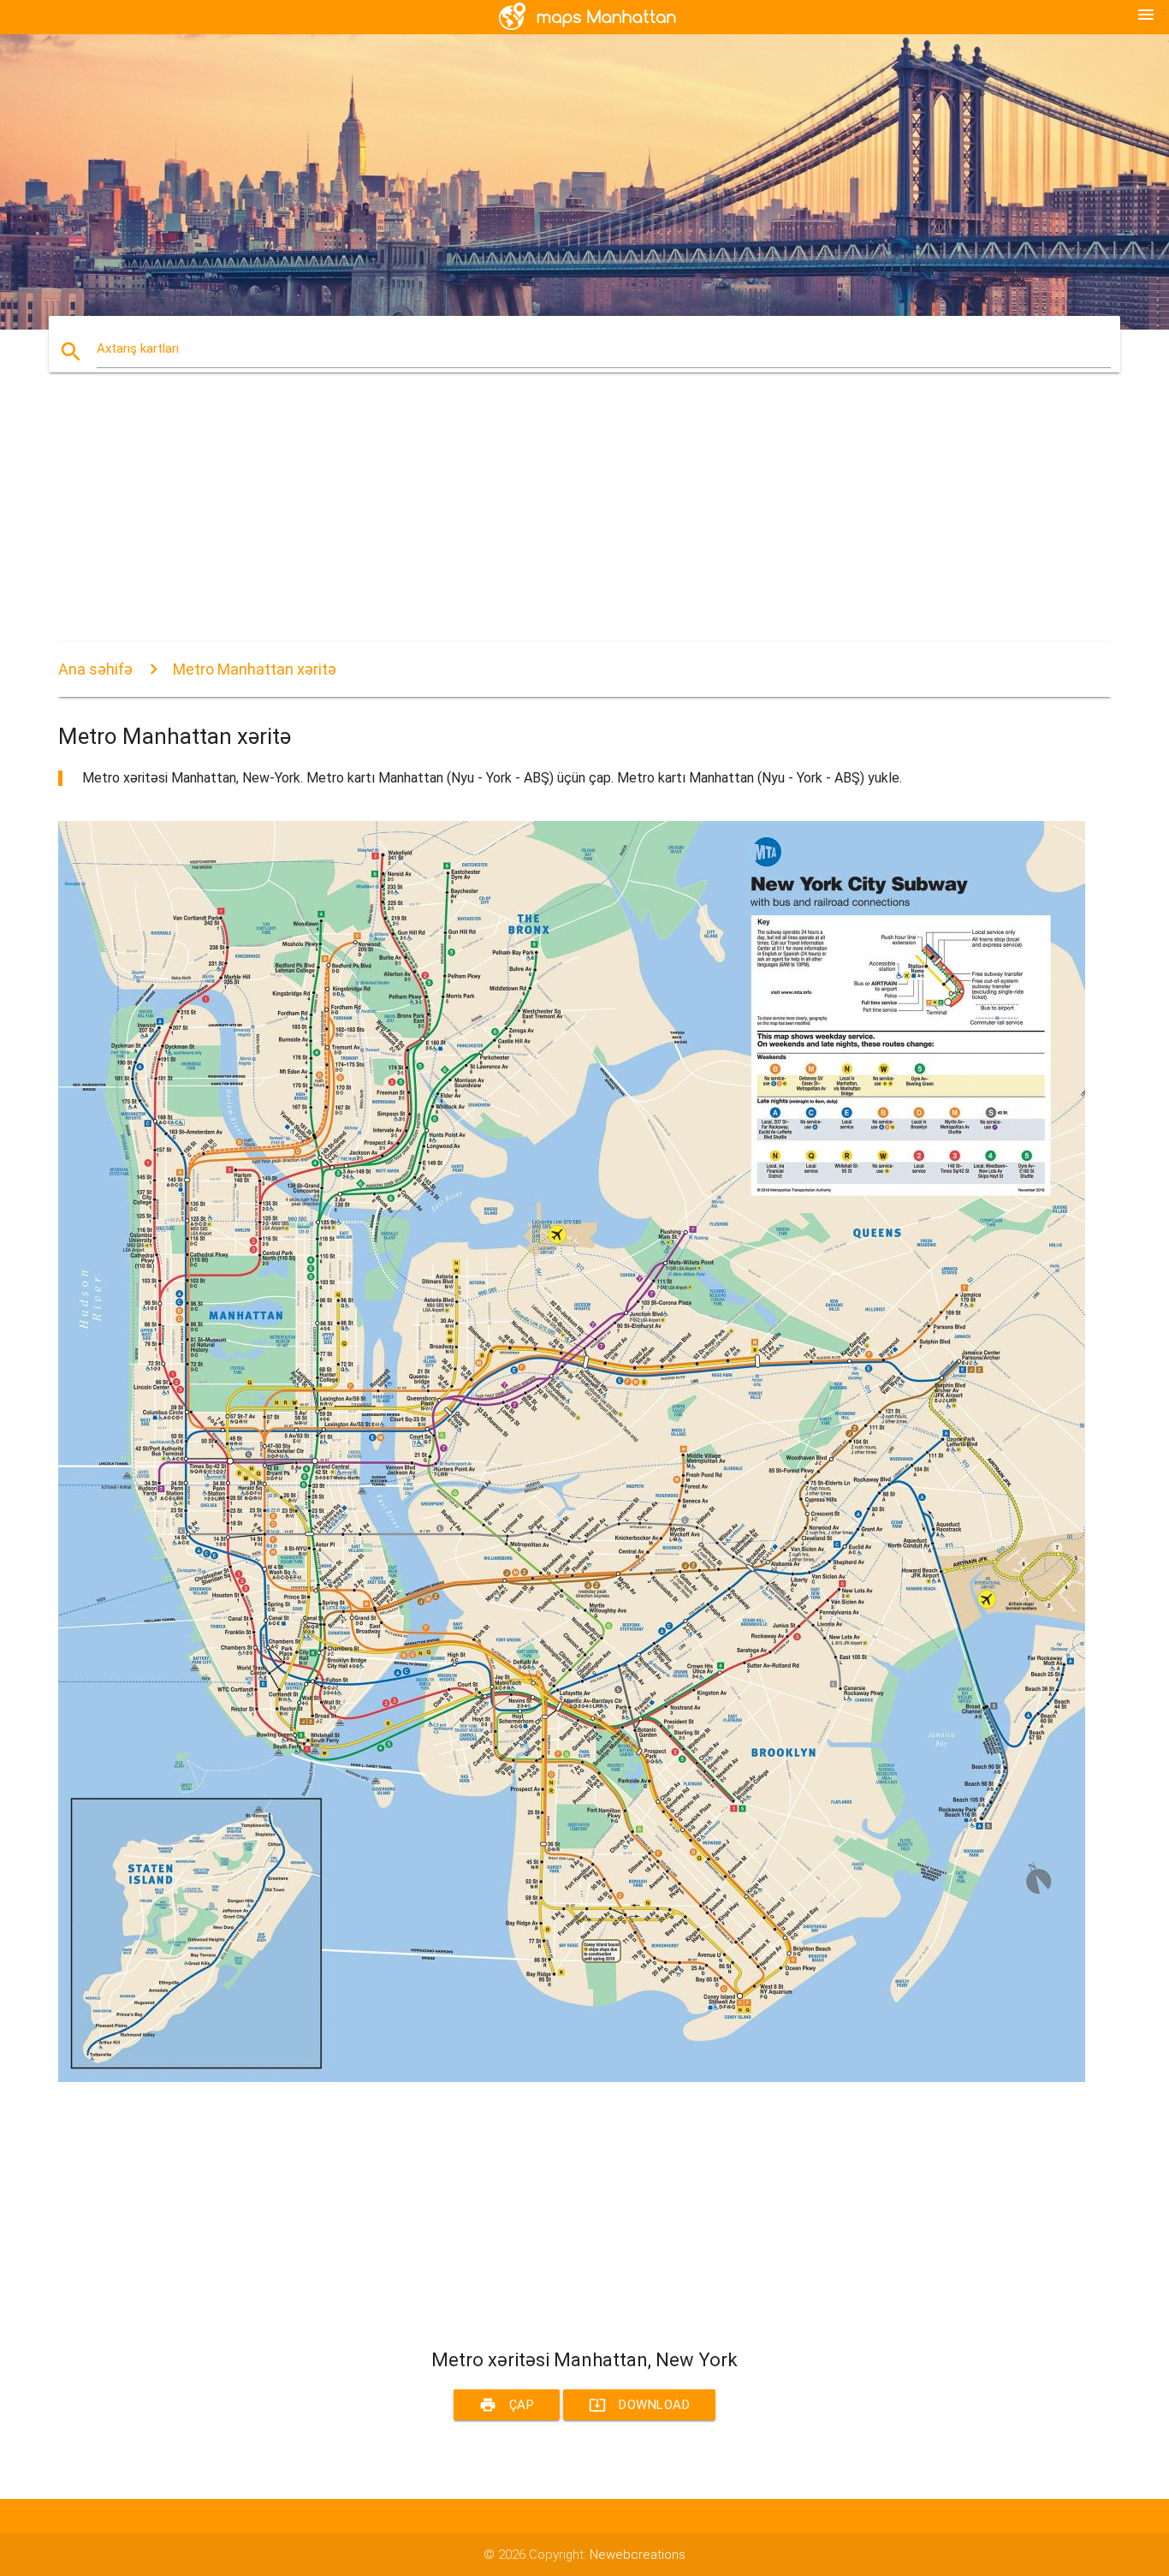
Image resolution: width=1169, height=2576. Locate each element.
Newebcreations (638, 2555)
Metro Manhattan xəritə (255, 669)
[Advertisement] (572, 522)
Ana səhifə (95, 669)
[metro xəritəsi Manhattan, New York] (572, 2078)
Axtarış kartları (138, 348)
